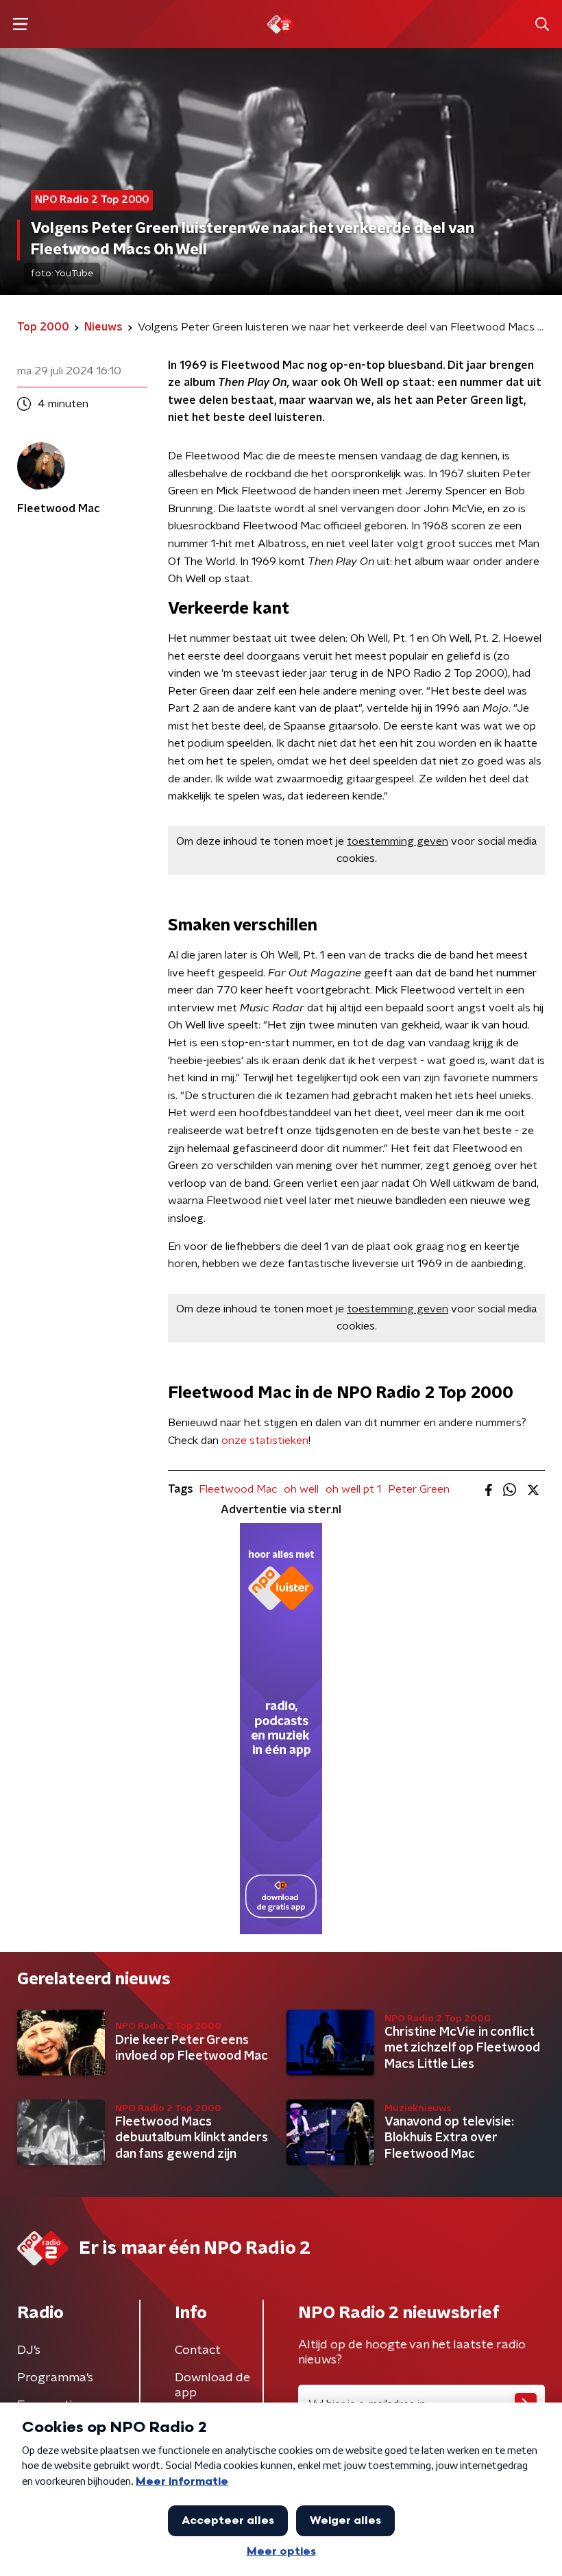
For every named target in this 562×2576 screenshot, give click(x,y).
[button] (20, 24)
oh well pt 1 (353, 1489)
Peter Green (419, 1489)
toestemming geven (398, 841)
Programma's (55, 2378)
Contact (198, 2350)
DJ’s (29, 2350)
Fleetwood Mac (238, 1489)
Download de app (212, 2385)
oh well (301, 1489)
